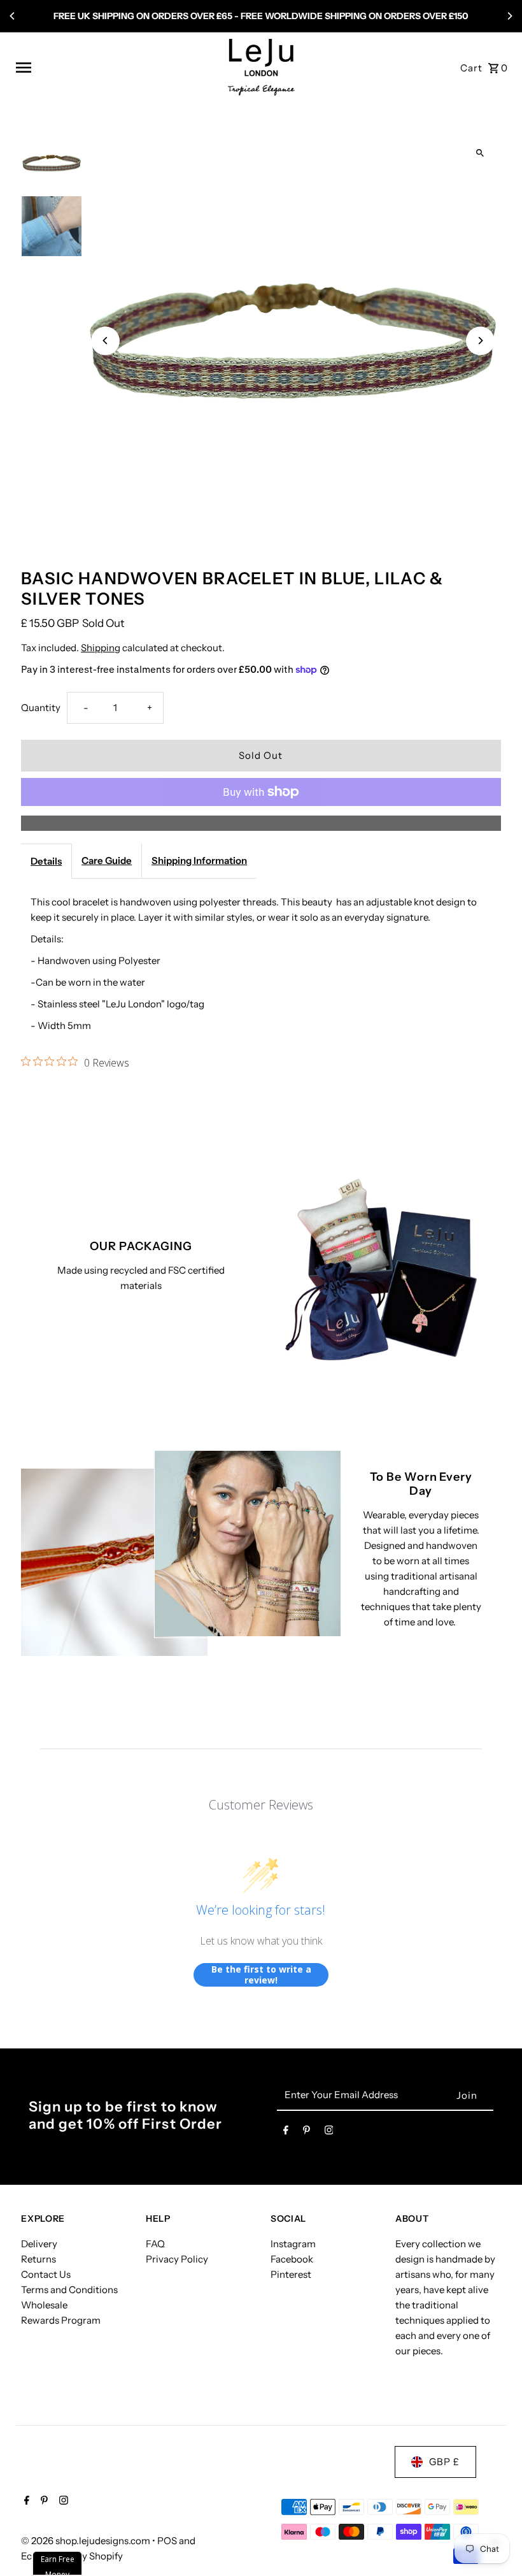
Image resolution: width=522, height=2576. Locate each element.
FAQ (155, 2244)
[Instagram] (329, 2133)
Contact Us (46, 2274)
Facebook (292, 2259)
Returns (39, 2259)
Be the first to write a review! (261, 1975)
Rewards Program (61, 2320)
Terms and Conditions (69, 2290)
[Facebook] (286, 2133)
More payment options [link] (261, 823)
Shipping (101, 648)
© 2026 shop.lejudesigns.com (87, 2541)
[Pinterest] (307, 2133)
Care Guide (107, 860)
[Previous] (13, 16)
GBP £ (444, 2462)
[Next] (509, 16)
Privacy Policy (177, 2259)
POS (167, 2541)
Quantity (41, 708)
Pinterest (291, 2274)
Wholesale (44, 2305)
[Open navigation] (117, 68)
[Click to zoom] (480, 153)
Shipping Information (199, 860)
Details (46, 861)
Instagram (293, 2244)
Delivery (39, 2244)
